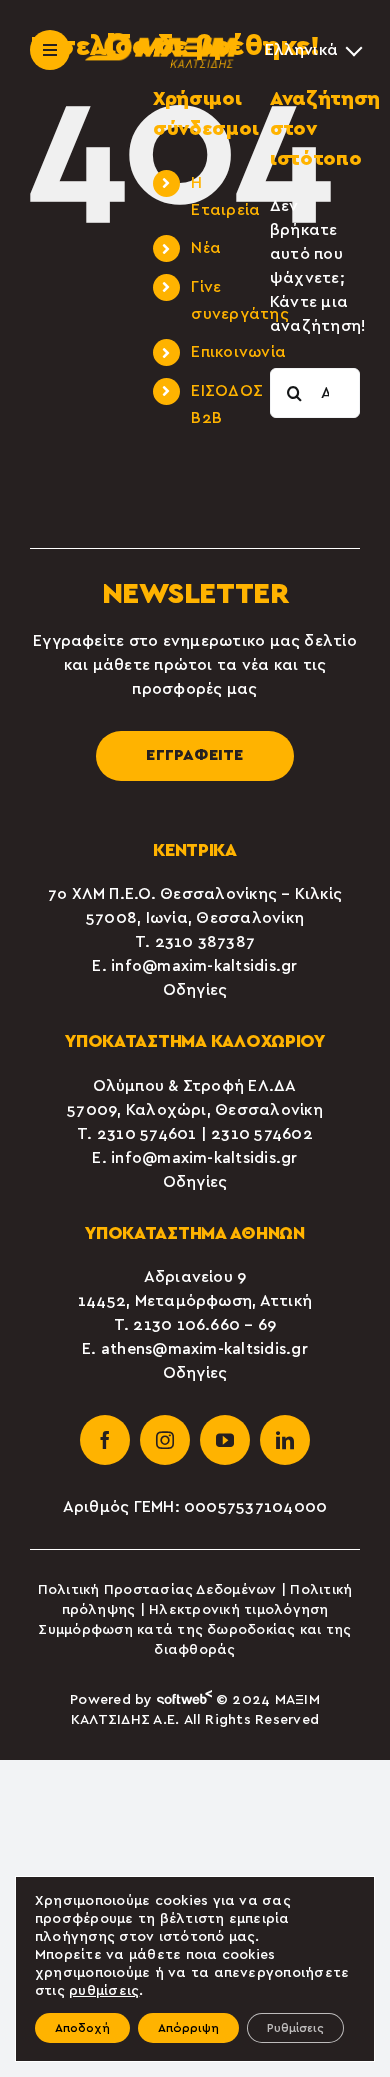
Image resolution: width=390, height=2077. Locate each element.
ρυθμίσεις (104, 1991)
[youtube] (225, 1440)
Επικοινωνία (238, 352)
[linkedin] (285, 1440)
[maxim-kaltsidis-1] (161, 41)
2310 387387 (205, 942)
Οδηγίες (195, 990)
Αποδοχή (82, 2028)
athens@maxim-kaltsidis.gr (204, 1349)
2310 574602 (262, 1134)
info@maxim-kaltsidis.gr (204, 966)
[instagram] (165, 1440)
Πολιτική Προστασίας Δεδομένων (157, 1590)
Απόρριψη (188, 2028)
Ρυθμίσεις (295, 2028)
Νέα (206, 248)
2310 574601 (147, 1134)
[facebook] (105, 1440)
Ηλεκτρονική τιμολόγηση (238, 1610)
